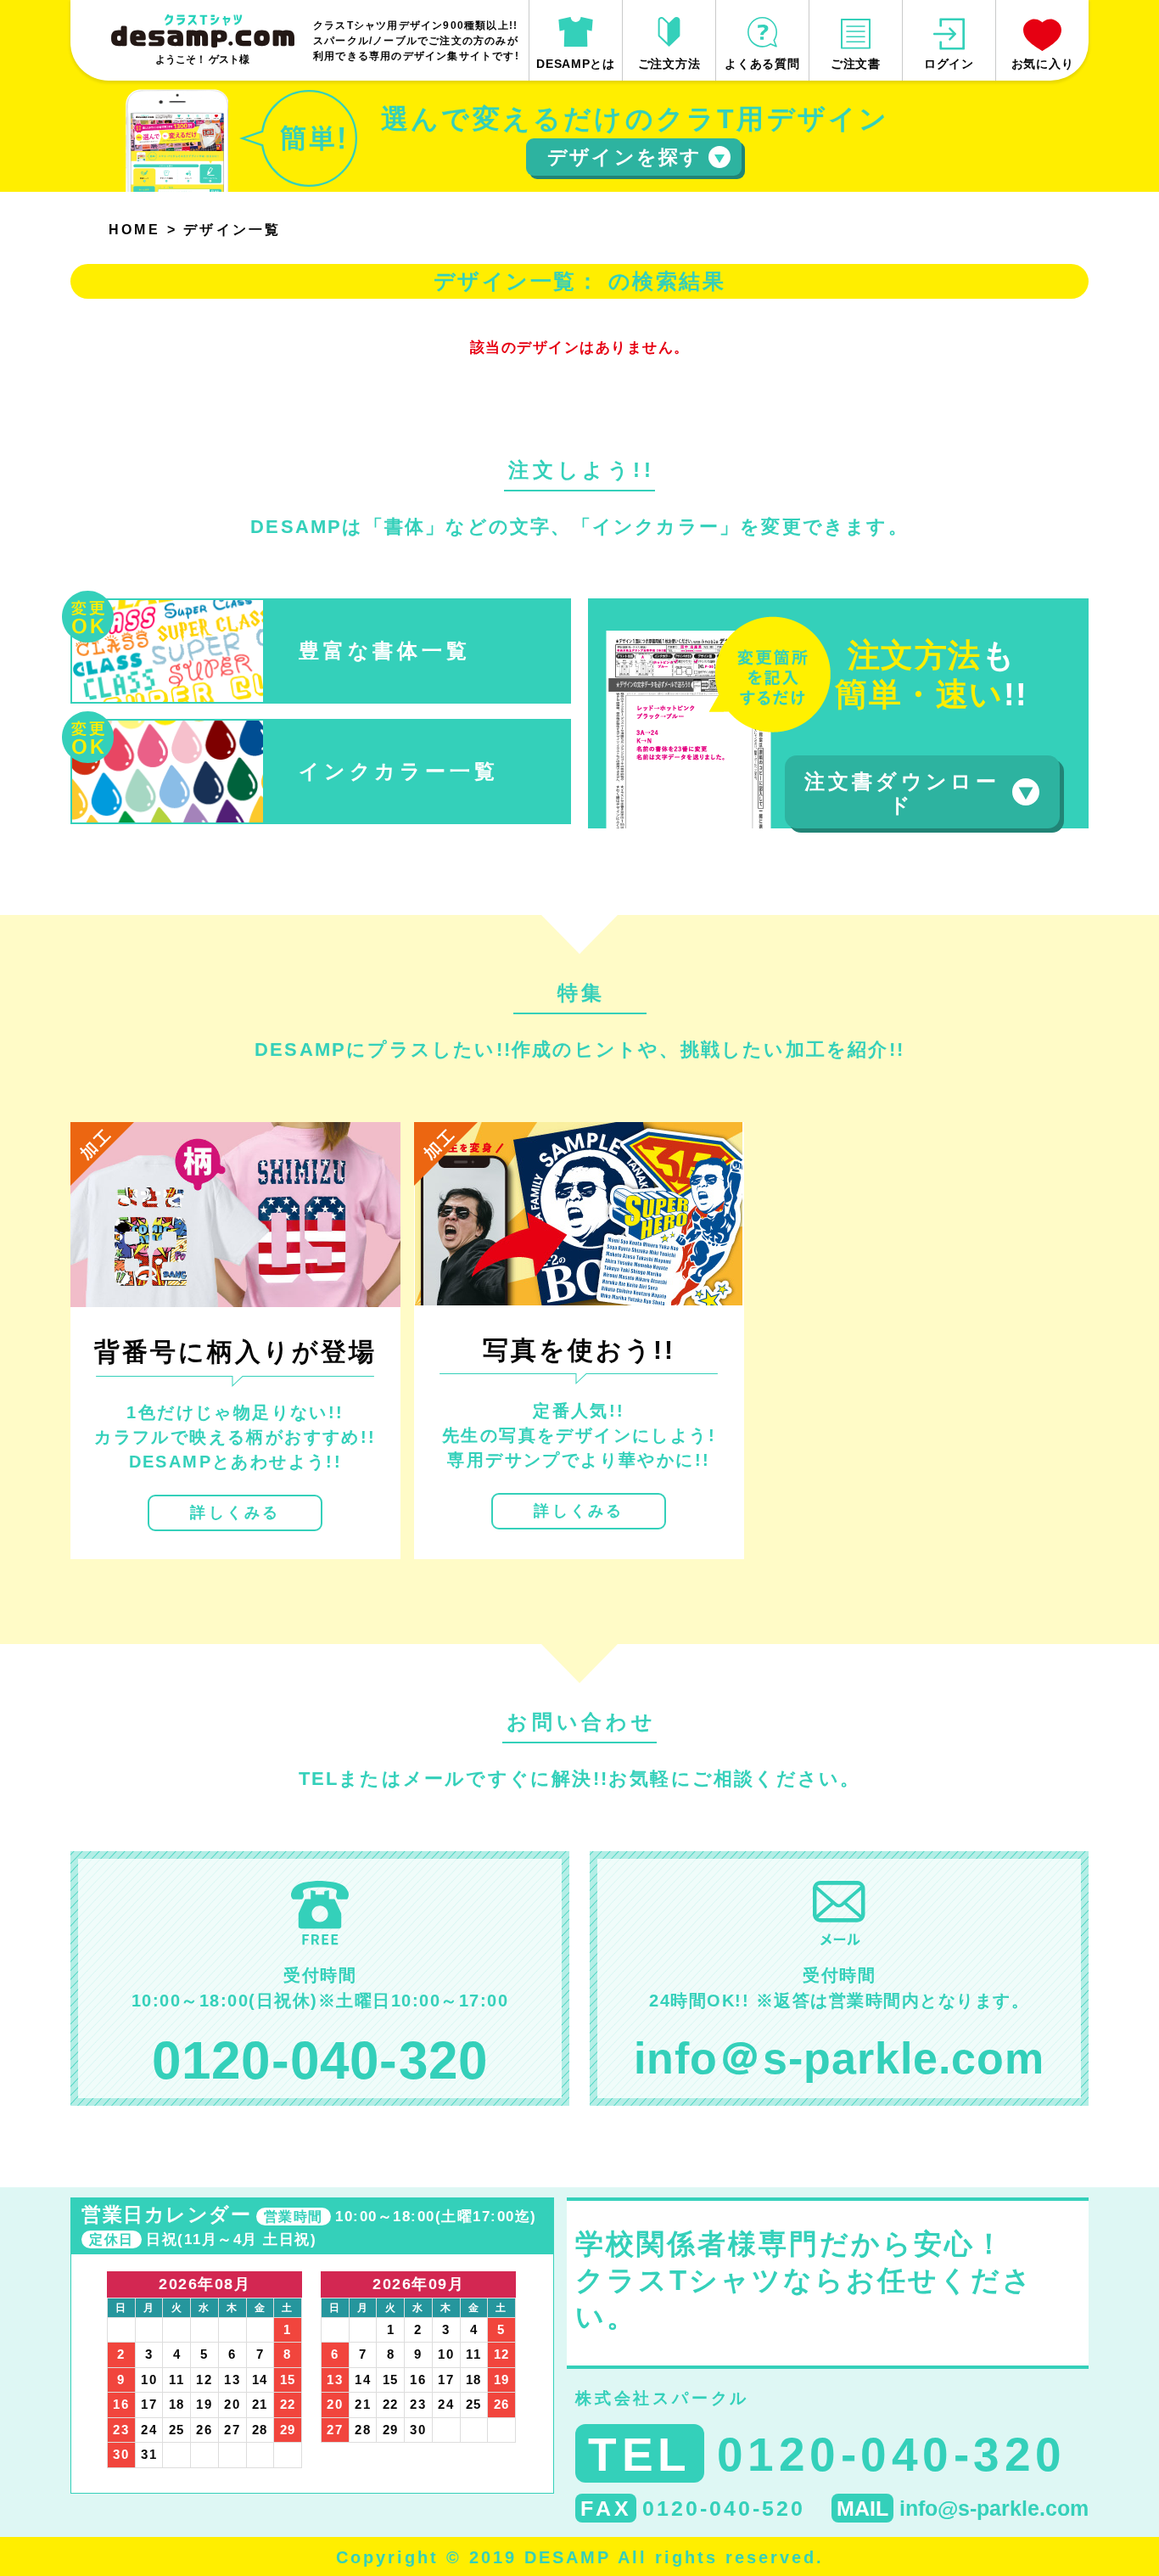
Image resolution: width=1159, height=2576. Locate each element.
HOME (134, 230)
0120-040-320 (320, 2060)
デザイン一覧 (232, 230)
